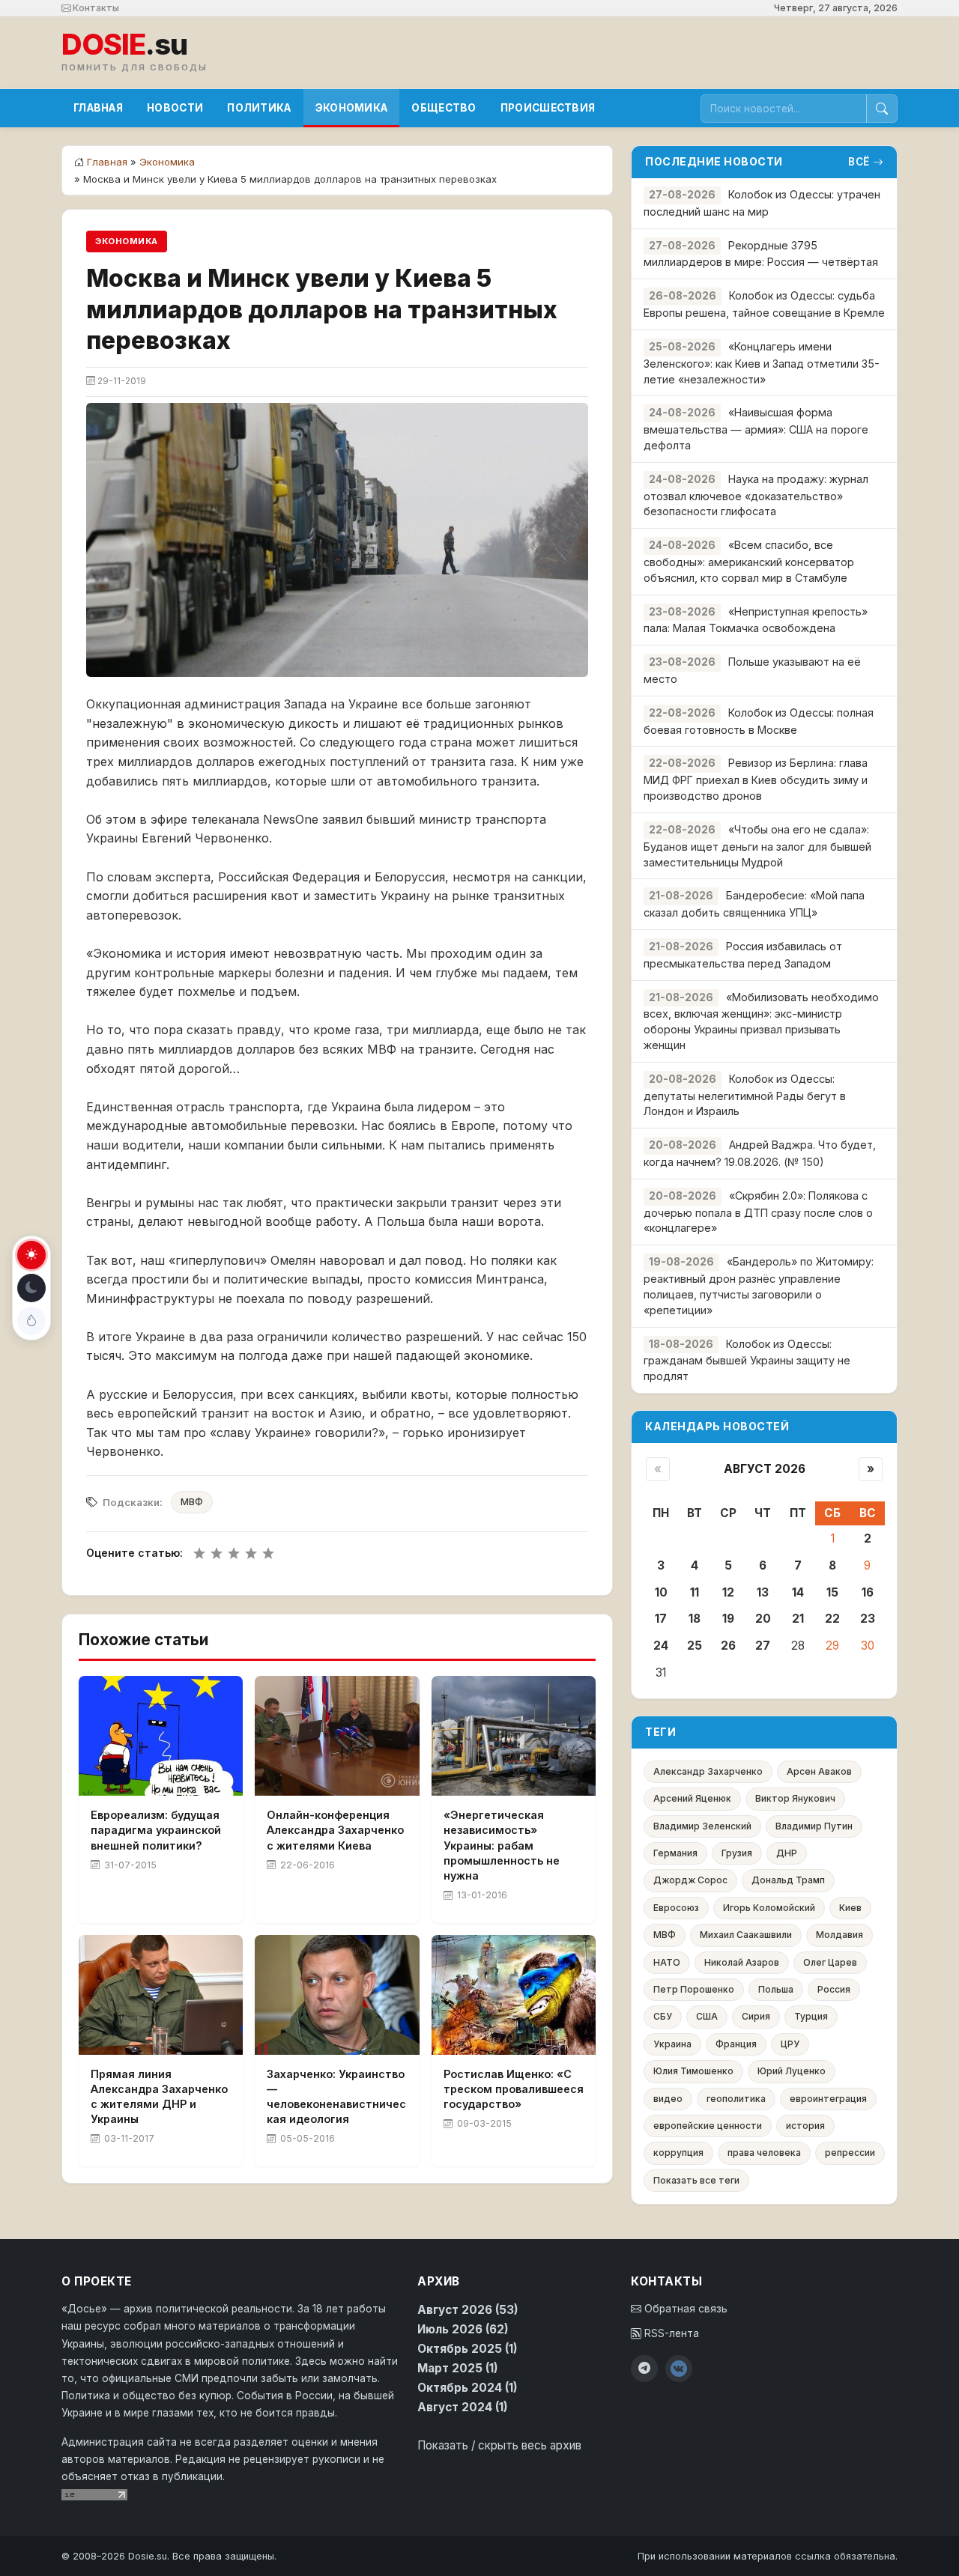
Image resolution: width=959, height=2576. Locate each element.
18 (695, 1619)
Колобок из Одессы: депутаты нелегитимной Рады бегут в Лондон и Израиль (745, 1095)
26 (728, 1646)
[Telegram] (644, 2369)
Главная (98, 108)
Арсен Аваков (819, 1771)
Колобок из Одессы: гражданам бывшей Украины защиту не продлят (747, 1360)
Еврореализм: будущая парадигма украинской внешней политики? (156, 1830)
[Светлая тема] (31, 1255)
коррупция (678, 2153)
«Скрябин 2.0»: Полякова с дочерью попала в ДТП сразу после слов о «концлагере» (758, 1212)
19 (728, 1619)
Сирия (756, 2016)
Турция (811, 2016)
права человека (764, 2153)
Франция (736, 2044)
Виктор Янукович (795, 1798)
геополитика (736, 2099)
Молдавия (839, 1935)
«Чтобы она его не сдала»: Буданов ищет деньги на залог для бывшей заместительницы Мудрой (757, 846)
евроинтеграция (828, 2099)
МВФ (192, 1502)
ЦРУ (790, 2044)
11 (695, 1592)
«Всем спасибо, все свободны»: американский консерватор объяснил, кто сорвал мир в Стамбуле (749, 561)
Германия (675, 1853)
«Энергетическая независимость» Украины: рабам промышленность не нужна (502, 1845)
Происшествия (548, 108)
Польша (776, 1989)
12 (728, 1592)
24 (661, 1646)
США (707, 2016)
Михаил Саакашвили (746, 1935)
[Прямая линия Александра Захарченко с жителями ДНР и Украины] (161, 1995)
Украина (672, 2044)
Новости (175, 108)
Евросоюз (676, 1908)
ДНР (787, 1853)
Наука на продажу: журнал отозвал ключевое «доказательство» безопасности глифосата (756, 495)
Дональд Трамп (788, 1880)
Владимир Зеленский (702, 1826)
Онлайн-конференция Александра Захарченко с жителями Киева (335, 1830)
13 (763, 1592)
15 (832, 1592)
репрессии (850, 2153)
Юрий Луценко (792, 2071)
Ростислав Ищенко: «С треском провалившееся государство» (514, 2089)
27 (763, 1646)
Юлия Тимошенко (693, 2071)
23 (868, 1619)
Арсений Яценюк (692, 1798)
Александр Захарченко (708, 1771)
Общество (444, 108)
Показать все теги (696, 2180)
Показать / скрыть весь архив (499, 2445)
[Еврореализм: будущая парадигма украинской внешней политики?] (161, 1736)
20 (763, 1619)
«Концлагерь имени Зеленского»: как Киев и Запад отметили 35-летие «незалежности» (762, 363)
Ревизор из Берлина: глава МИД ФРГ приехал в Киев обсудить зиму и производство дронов (756, 779)
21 (798, 1619)
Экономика (352, 108)
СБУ (663, 2016)
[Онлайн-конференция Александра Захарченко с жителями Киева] (337, 1736)
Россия (834, 1989)
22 (832, 1619)
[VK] (679, 2369)
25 (695, 1646)
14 (798, 1592)
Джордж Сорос (690, 1880)
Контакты (95, 8)
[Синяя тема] (31, 1321)
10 (661, 1592)
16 (868, 1592)
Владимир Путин (814, 1826)
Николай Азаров (742, 1962)
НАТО (667, 1962)
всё (859, 162)
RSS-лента (670, 2333)
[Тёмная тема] (31, 1288)
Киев (850, 1908)
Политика (259, 108)
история (805, 2126)
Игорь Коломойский (769, 1908)
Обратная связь (684, 2309)
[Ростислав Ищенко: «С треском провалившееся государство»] (514, 1995)
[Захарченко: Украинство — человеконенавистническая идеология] (337, 1995)
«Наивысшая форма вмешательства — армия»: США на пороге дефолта (756, 429)
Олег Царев (830, 1962)
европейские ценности (708, 2126)
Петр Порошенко (694, 1989)
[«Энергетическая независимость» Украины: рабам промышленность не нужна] (514, 1736)
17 (661, 1619)
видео (668, 2099)
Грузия (737, 1853)
